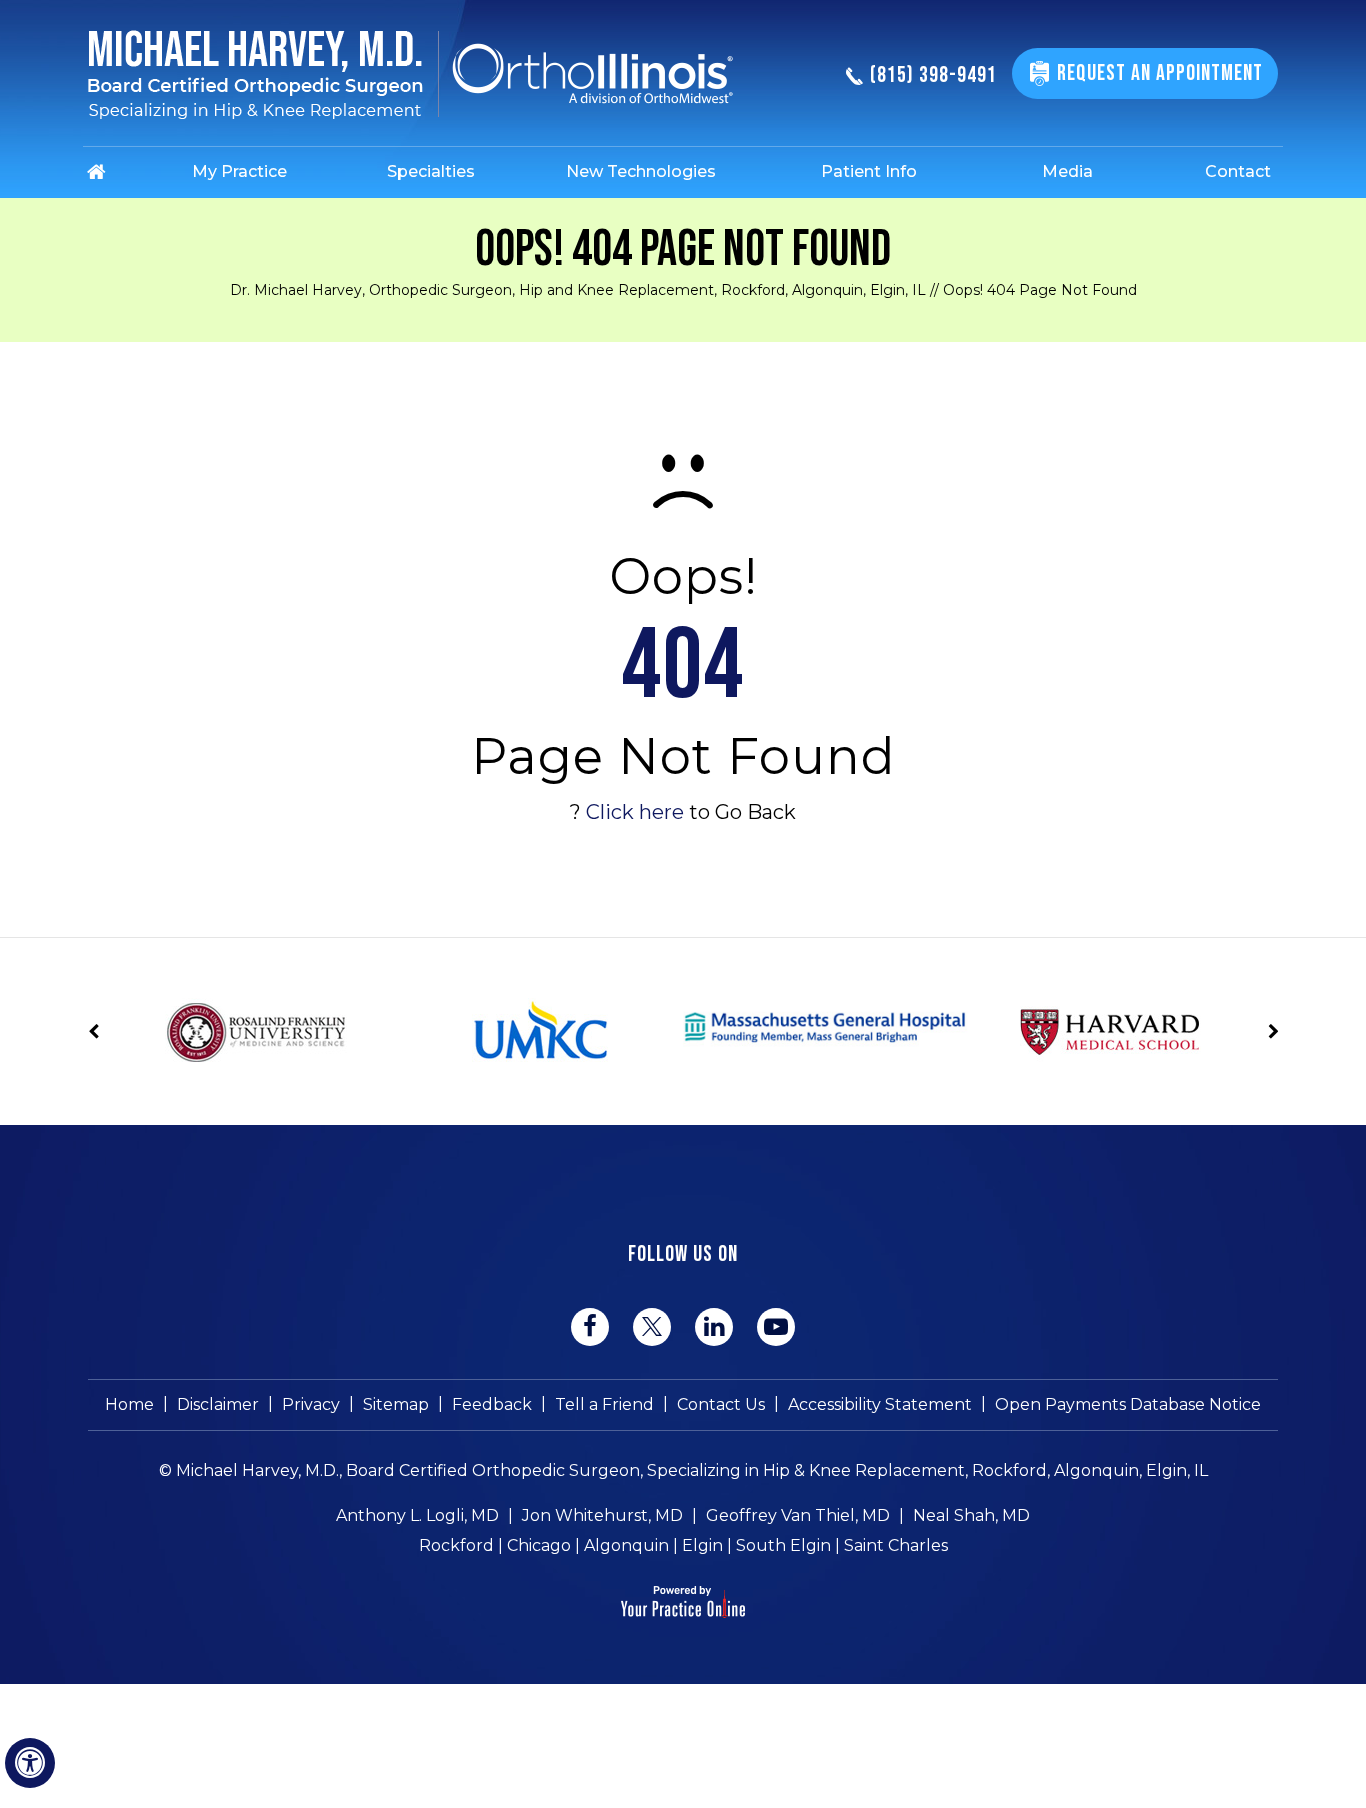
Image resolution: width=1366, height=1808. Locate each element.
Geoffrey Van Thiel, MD (798, 1515)
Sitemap (396, 1404)
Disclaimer (218, 1404)
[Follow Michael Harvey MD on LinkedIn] (714, 1327)
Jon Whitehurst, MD (602, 1515)
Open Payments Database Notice (1128, 1404)
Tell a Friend (604, 1404)
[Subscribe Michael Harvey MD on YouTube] (776, 1327)
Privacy (311, 1404)
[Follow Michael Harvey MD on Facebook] (590, 1327)
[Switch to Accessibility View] (30, 1763)
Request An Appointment (1160, 73)
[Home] (119, 172)
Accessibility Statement (880, 1404)
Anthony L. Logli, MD (417, 1515)
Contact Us (721, 1404)
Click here (635, 812)
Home (129, 1404)
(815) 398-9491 (933, 76)
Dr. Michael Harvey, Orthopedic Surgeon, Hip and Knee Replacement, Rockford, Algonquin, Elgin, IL (578, 290)
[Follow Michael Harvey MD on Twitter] (652, 1326)
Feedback (492, 1404)
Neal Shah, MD (971, 1515)
